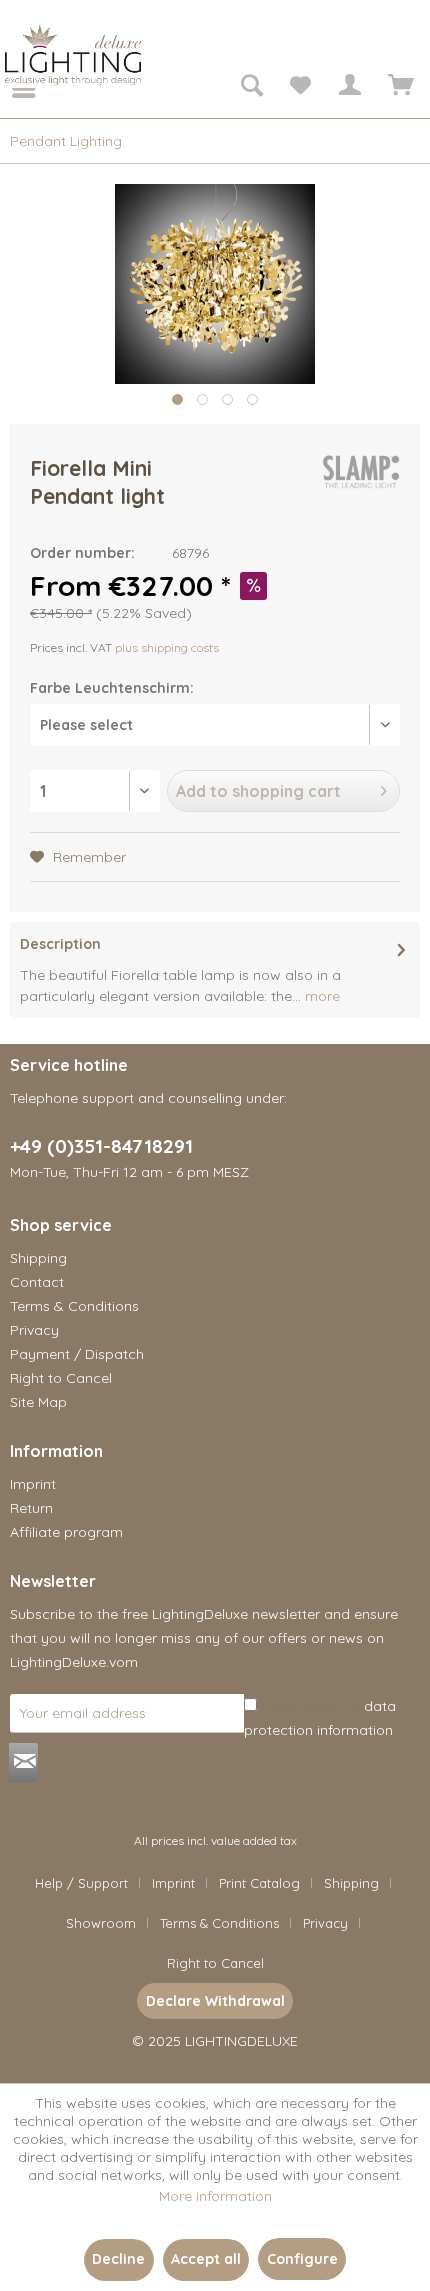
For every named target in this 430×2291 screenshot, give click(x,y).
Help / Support (81, 1883)
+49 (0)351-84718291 (101, 1146)
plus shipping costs (167, 647)
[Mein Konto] (349, 88)
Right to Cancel (61, 1378)
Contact (37, 1282)
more (320, 996)
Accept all (206, 2259)
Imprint (33, 1484)
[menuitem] (10, 88)
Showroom (101, 1923)
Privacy (34, 1330)
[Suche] (251, 88)
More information (215, 2196)
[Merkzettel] (300, 88)
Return (31, 1508)
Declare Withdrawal (215, 2001)
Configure (302, 2259)
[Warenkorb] (398, 88)
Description (60, 944)
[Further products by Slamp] (361, 471)
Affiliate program (66, 1532)
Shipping (38, 1258)
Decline (118, 2259)
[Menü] (10, 88)
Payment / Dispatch (77, 1354)
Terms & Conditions (74, 1306)
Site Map (38, 1402)
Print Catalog (259, 1883)
